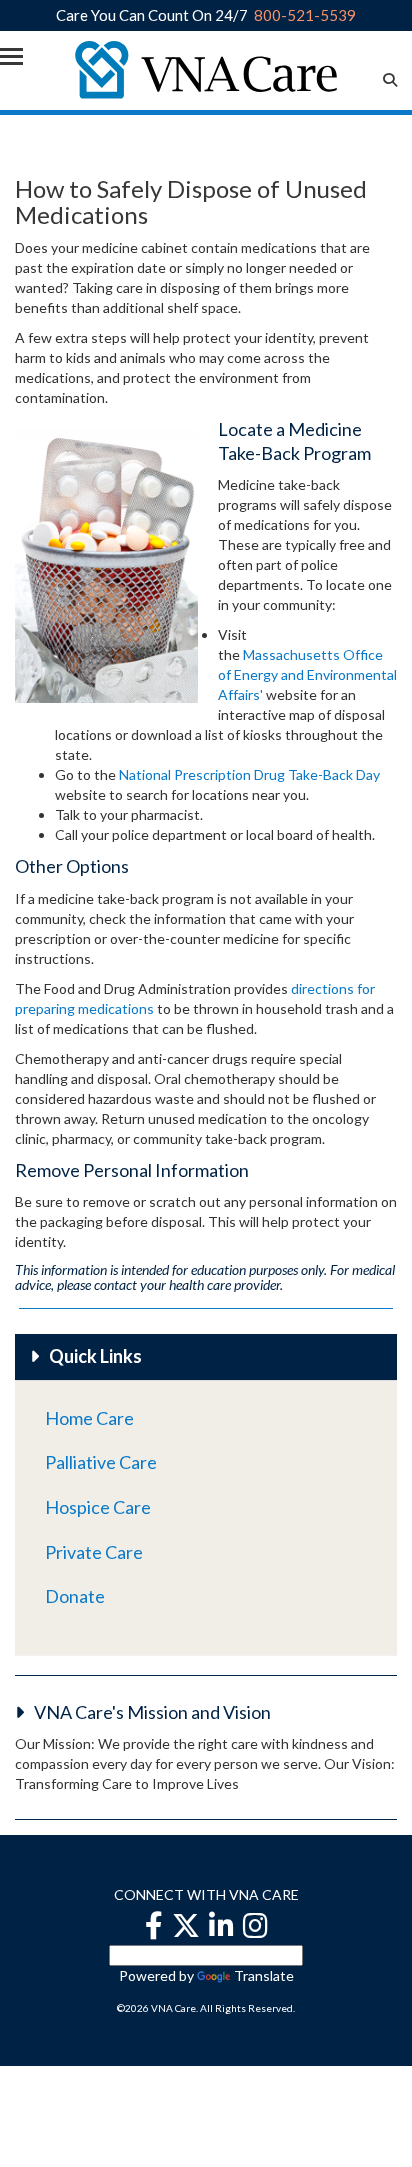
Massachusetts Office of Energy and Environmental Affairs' (307, 674)
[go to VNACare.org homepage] (206, 67)
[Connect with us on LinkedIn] (221, 1924)
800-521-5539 (305, 15)
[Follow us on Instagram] (255, 1924)
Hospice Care (98, 1507)
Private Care (94, 1552)
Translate (264, 1975)
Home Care (89, 1418)
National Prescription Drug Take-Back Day (249, 774)
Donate (75, 1596)
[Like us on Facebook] (154, 1924)
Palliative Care (101, 1462)
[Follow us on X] (186, 1924)
